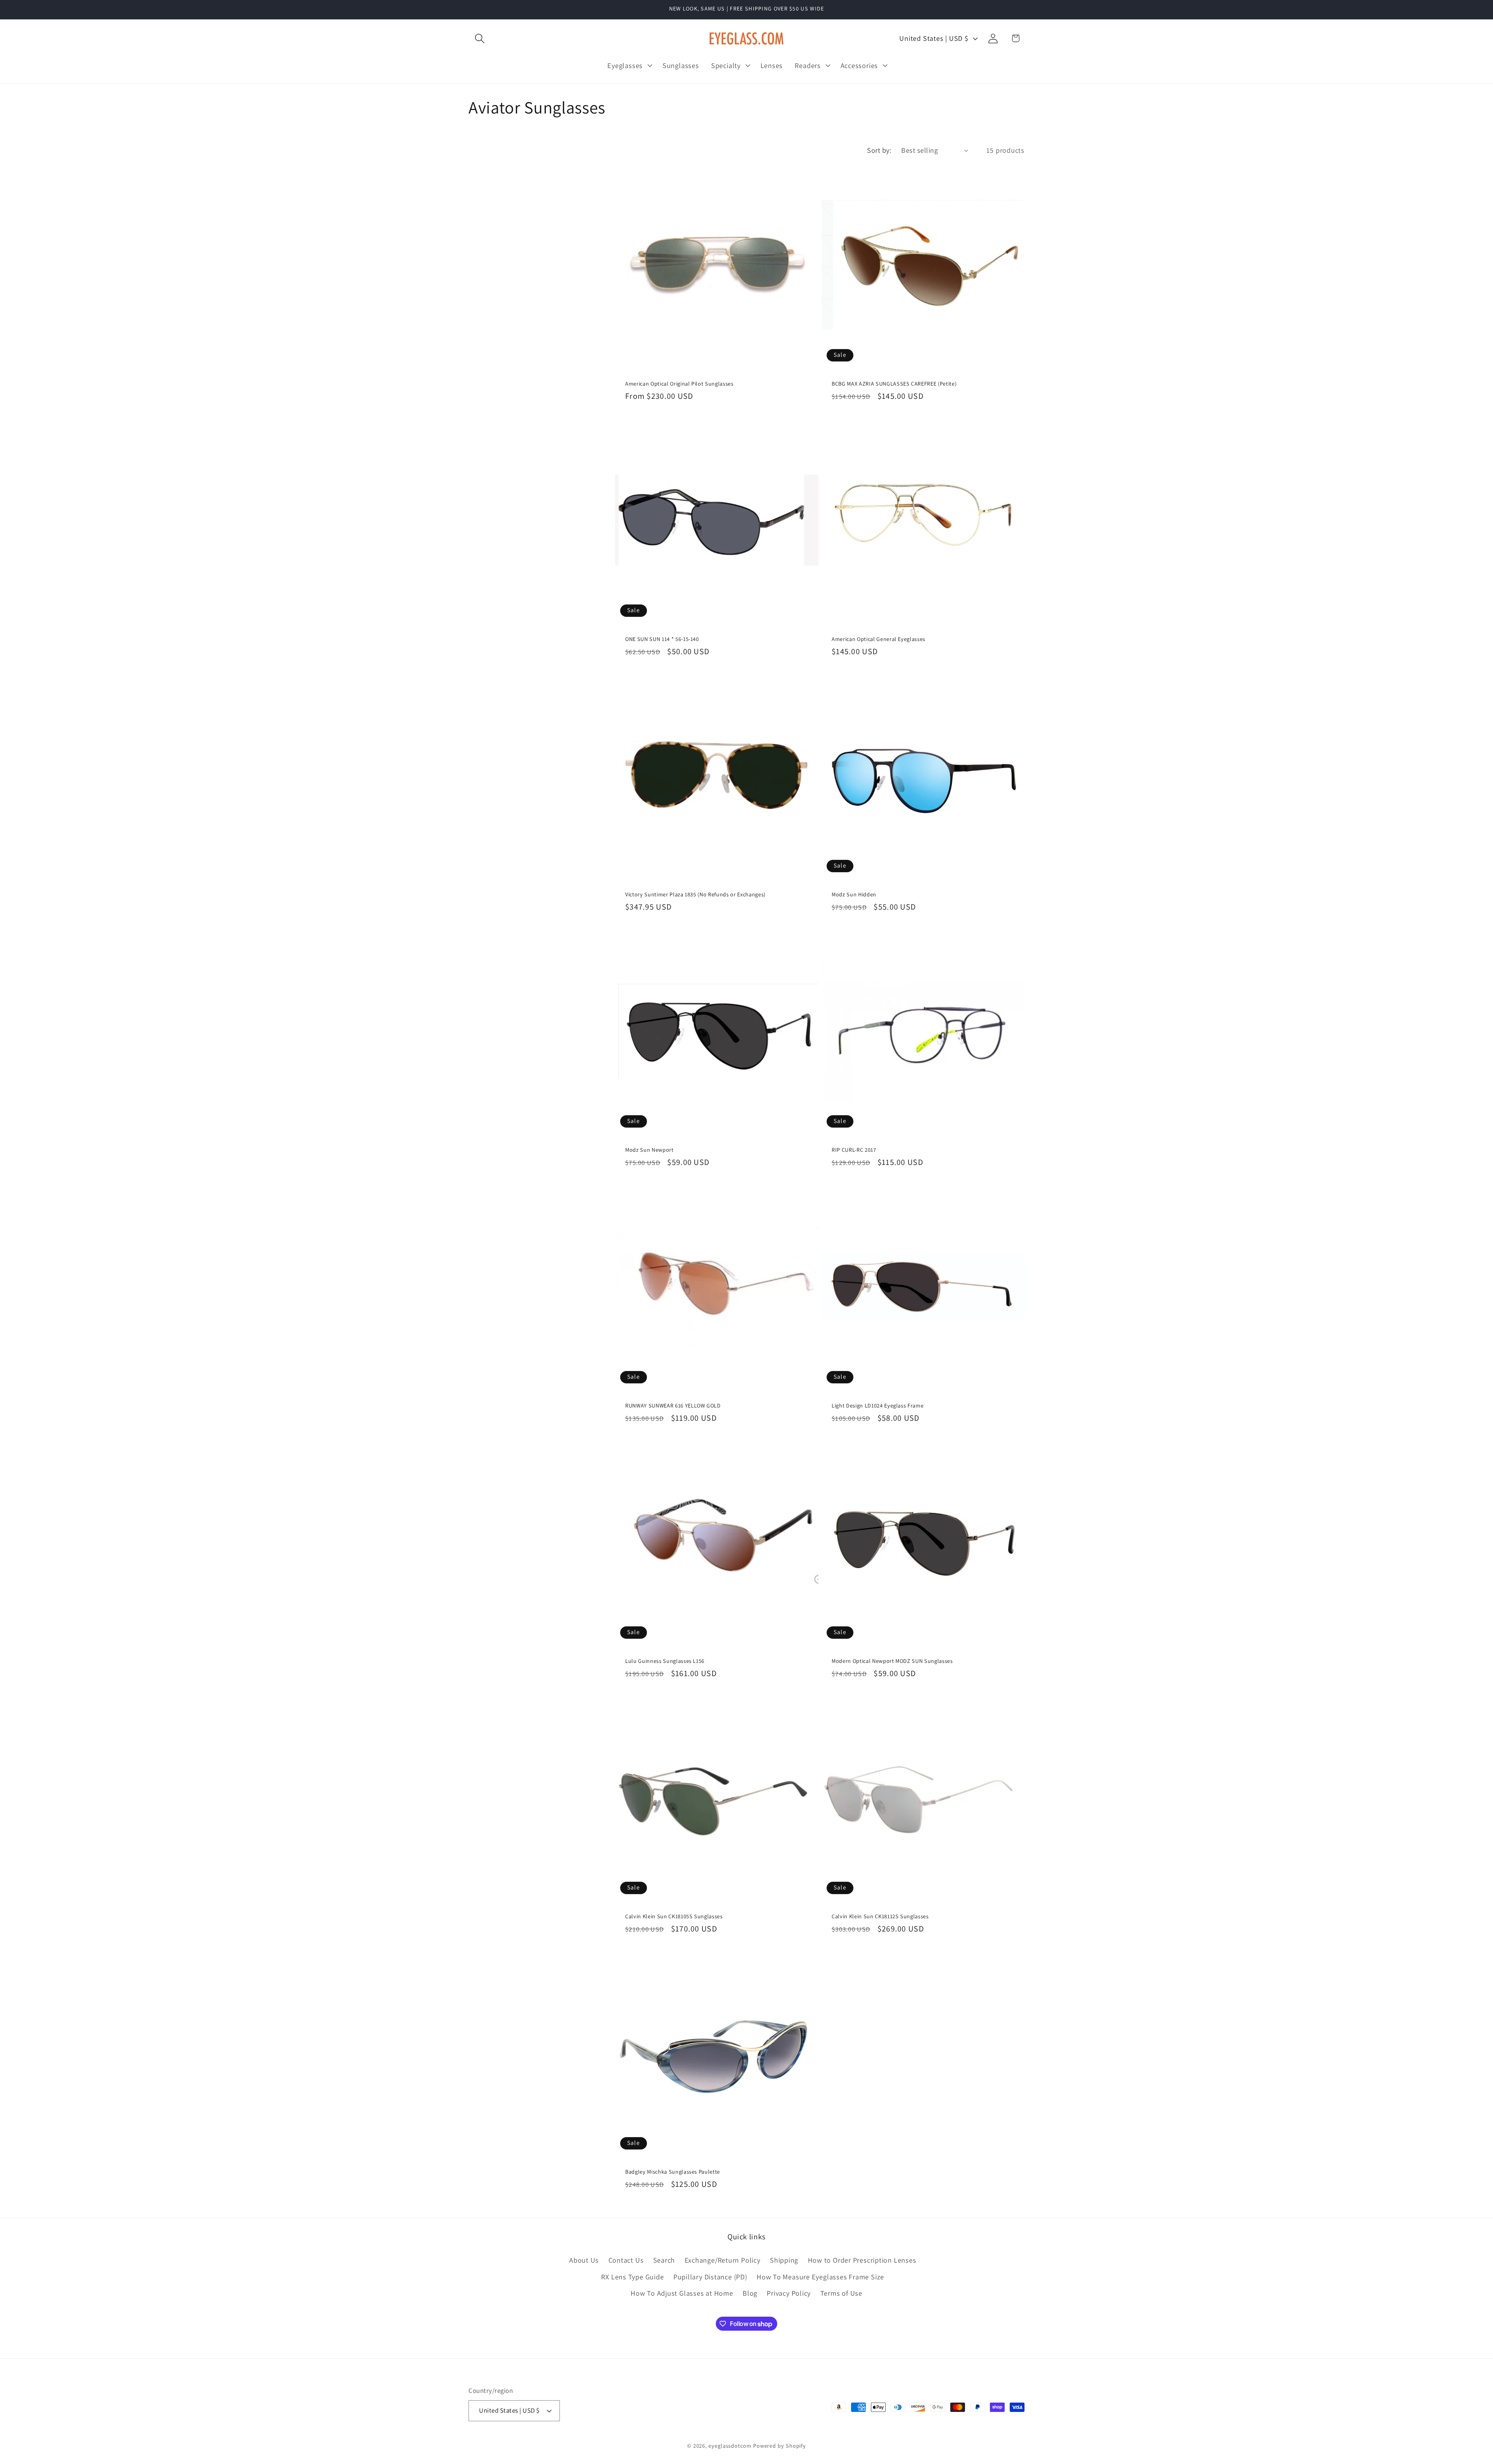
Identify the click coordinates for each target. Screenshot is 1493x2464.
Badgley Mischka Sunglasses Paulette (673, 2172)
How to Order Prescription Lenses (862, 2260)
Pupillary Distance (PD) (710, 2277)
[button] (480, 38)
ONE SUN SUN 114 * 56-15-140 (662, 639)
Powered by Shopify (780, 2445)
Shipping (784, 2260)
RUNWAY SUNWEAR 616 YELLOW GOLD (673, 1405)
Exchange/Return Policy (723, 2260)
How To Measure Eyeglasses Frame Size (820, 2277)
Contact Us (626, 2260)
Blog (750, 2293)
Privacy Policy (789, 2293)
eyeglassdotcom (730, 2445)
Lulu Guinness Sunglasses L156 (665, 1661)
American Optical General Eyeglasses (878, 639)
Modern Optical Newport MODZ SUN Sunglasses (892, 1661)
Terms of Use (841, 2293)
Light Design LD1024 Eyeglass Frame (878, 1405)
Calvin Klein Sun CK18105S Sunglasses (674, 1916)
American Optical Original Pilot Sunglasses (679, 384)
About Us (584, 2260)
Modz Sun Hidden (854, 894)
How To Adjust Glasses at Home (682, 2293)
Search (664, 2260)
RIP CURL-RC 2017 (854, 1150)
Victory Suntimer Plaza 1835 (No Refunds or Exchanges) (695, 894)
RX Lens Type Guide (632, 2277)
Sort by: (879, 150)
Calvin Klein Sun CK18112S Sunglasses (880, 1916)
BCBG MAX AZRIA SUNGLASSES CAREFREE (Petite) (894, 384)
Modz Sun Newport (649, 1150)
